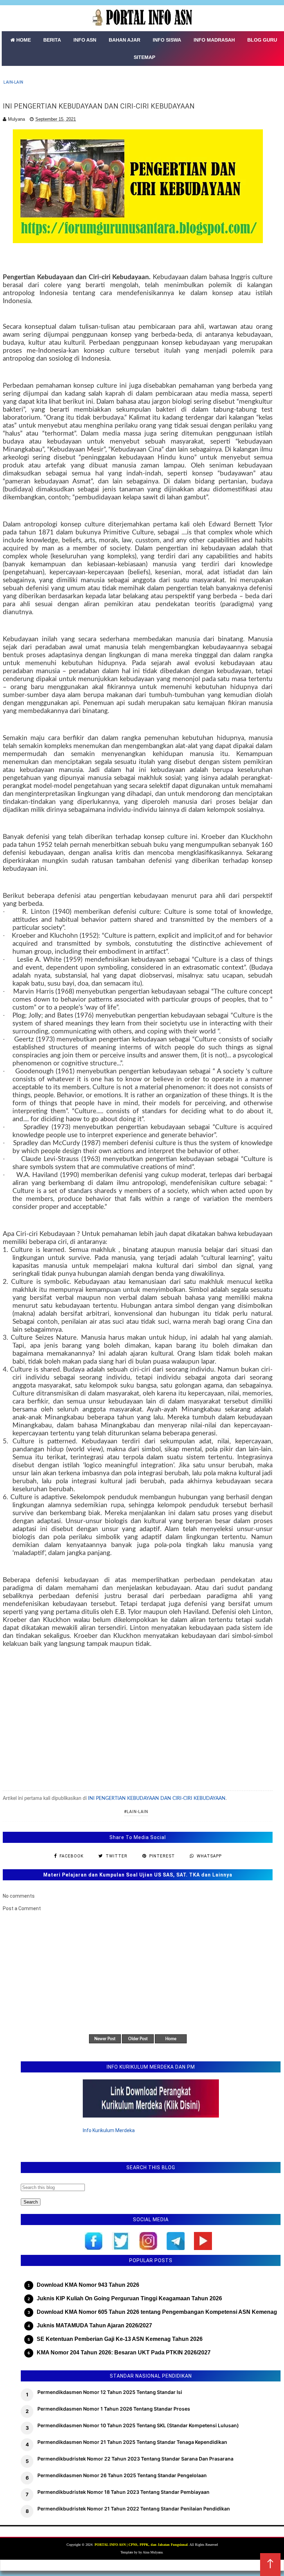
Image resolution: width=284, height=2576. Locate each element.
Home (171, 2039)
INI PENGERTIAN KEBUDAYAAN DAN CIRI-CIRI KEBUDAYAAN (157, 1798)
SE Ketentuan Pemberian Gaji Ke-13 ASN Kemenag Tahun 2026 (120, 2339)
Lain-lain (14, 82)
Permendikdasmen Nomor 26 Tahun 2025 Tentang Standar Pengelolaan (122, 2475)
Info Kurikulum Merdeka (109, 2130)
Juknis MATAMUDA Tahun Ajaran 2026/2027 (94, 2325)
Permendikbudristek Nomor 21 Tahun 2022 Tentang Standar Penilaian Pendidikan (134, 2509)
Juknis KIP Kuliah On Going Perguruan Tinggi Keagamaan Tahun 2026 (129, 2298)
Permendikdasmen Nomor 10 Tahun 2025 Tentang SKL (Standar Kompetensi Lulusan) (138, 2425)
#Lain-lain (136, 1812)
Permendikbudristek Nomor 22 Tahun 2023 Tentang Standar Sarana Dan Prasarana (135, 2459)
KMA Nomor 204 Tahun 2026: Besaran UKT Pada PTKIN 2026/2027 (124, 2352)
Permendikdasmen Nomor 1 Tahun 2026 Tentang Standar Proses (114, 2409)
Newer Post (105, 2039)
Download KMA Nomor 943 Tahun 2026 (88, 2285)
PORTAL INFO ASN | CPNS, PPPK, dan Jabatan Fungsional (141, 2545)
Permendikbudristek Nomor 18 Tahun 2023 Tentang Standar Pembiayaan (123, 2492)
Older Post (138, 2039)
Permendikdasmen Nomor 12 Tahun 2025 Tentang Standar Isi (110, 2392)
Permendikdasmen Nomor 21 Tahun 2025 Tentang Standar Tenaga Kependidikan (132, 2442)
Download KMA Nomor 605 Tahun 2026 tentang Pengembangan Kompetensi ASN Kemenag (157, 2312)
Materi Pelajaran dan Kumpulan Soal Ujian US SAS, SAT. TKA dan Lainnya (138, 1875)
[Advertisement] (138, 1718)
